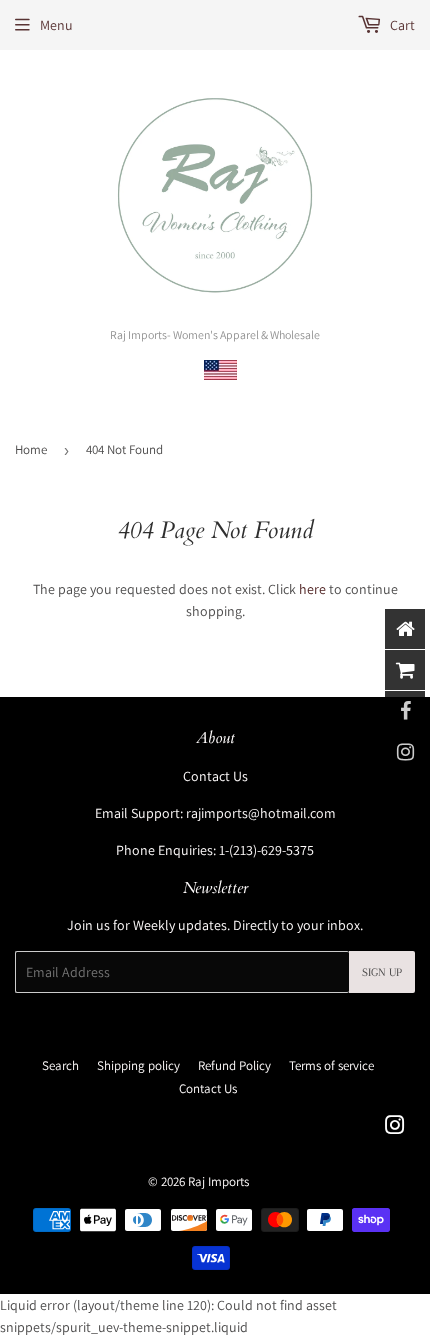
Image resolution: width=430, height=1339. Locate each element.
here (312, 589)
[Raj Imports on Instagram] (395, 1128)
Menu (56, 25)
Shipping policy (138, 1065)
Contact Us (215, 776)
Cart (401, 25)
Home (31, 449)
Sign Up (382, 972)
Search (60, 1065)
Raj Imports (218, 1181)
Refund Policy (234, 1065)
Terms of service (331, 1065)
